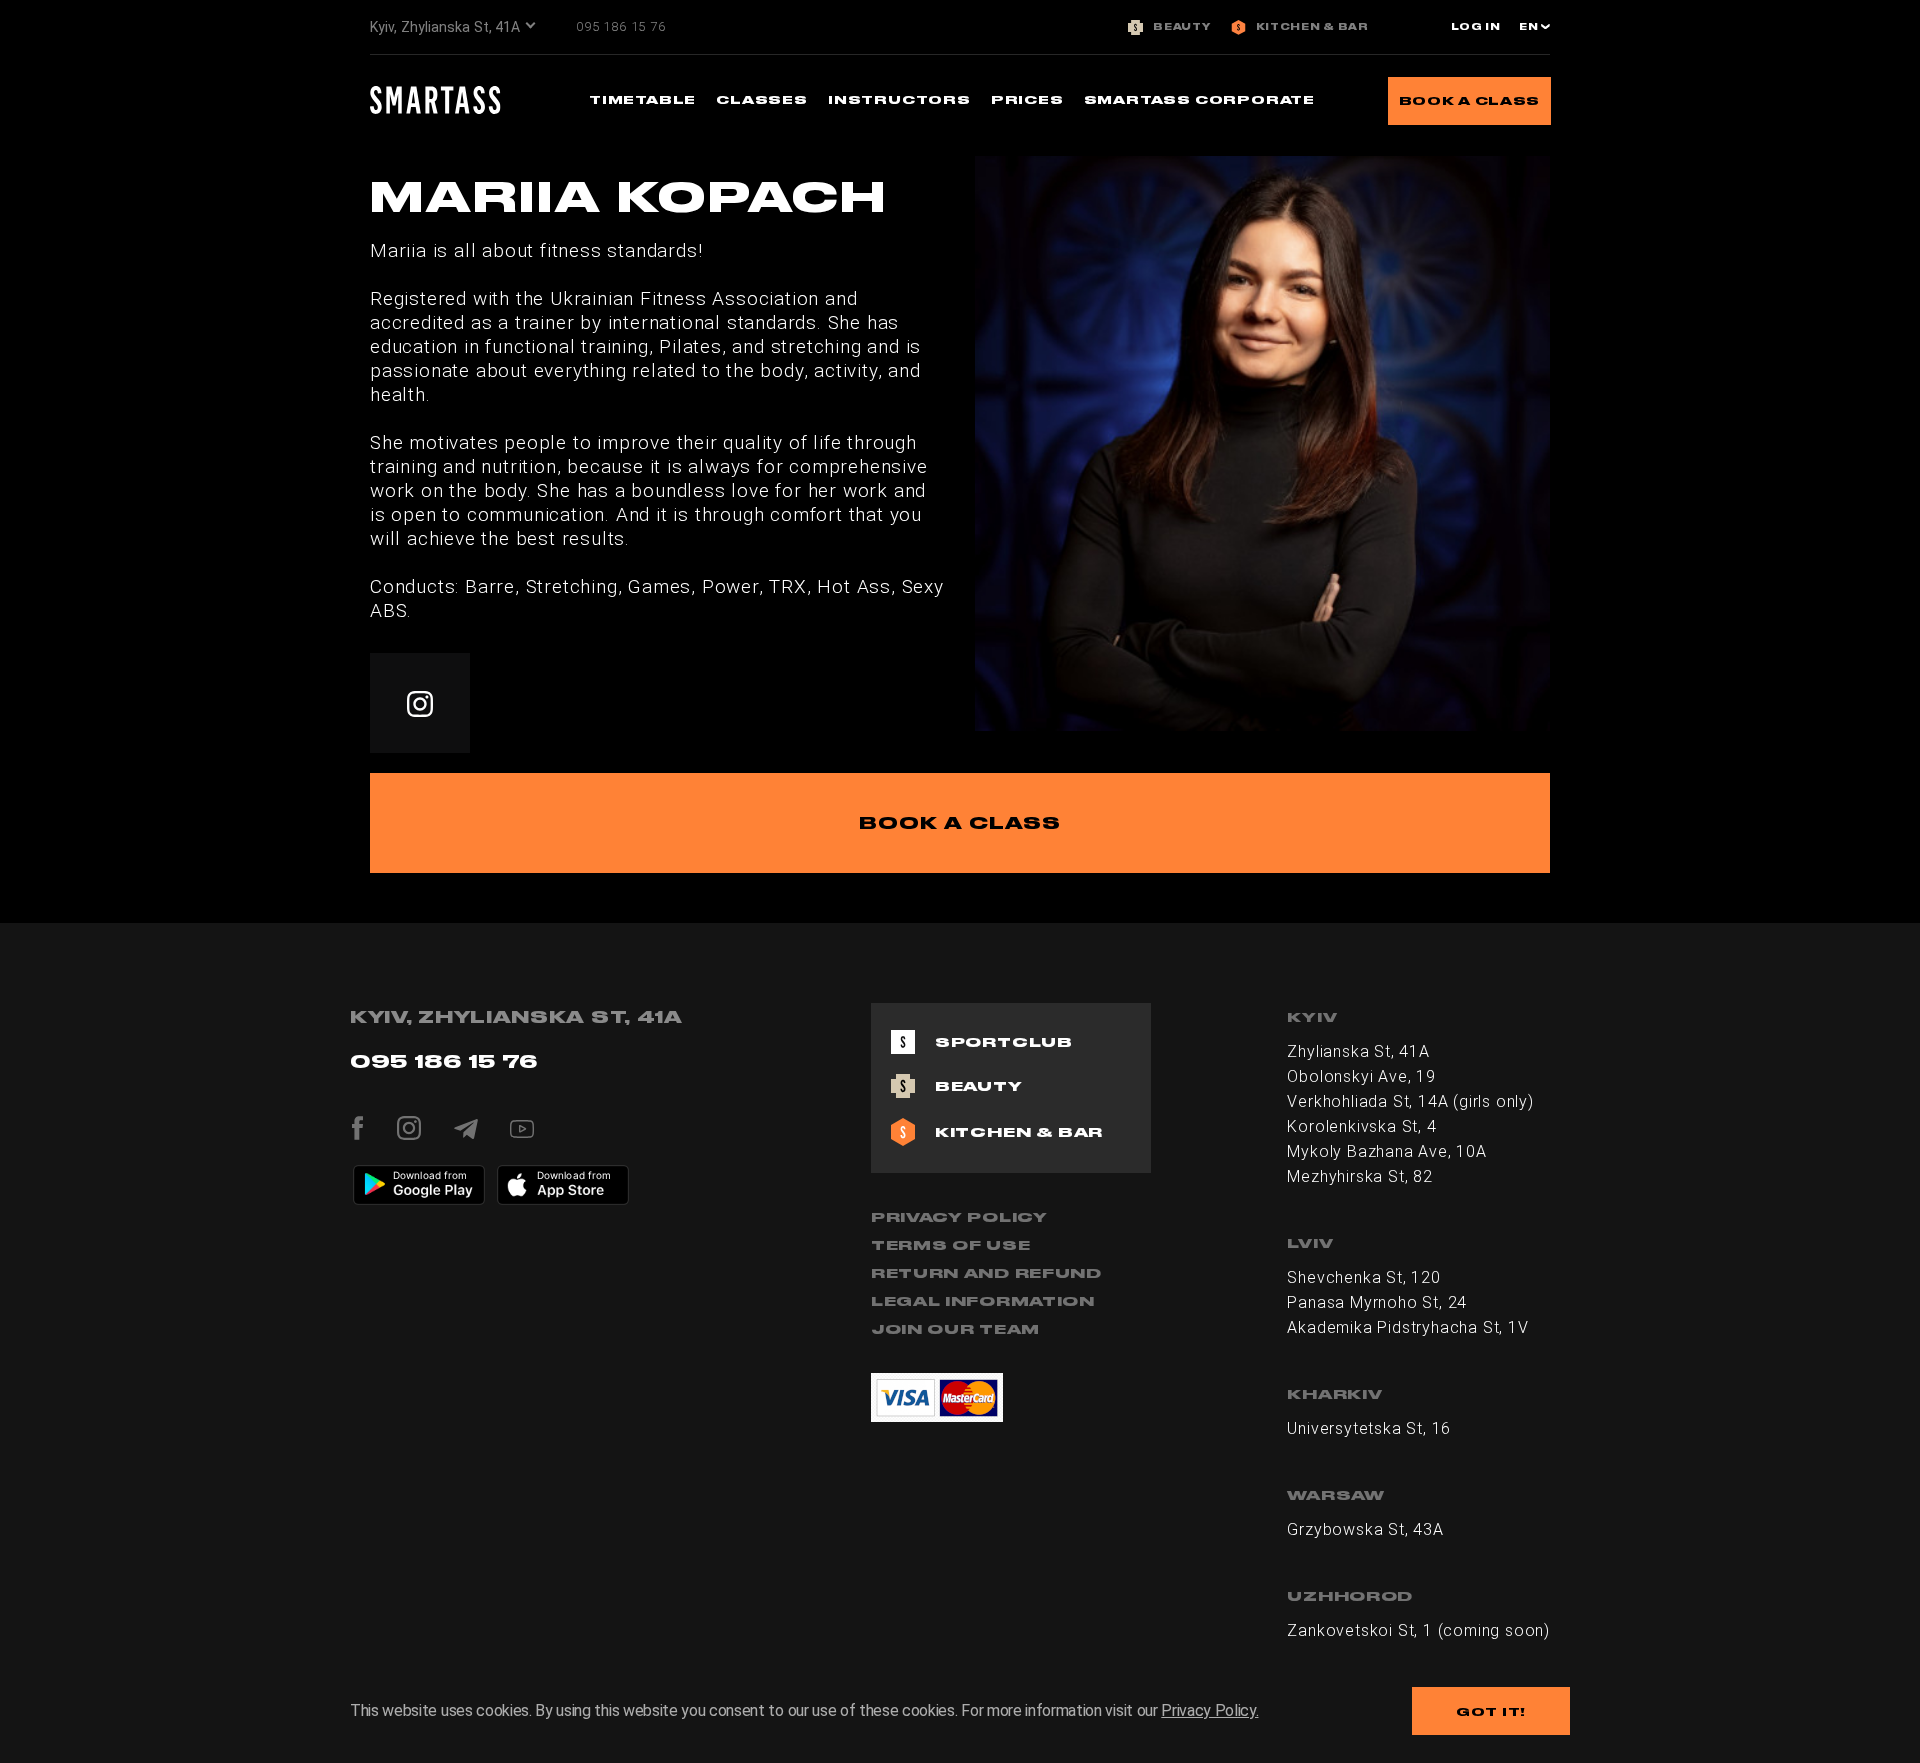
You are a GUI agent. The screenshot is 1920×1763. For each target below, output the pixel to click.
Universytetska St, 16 (1369, 1428)
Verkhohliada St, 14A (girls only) (1410, 1101)
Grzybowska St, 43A (1365, 1529)
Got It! (1491, 1711)
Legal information (983, 1301)
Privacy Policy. (1209, 1710)
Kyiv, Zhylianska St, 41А (445, 27)
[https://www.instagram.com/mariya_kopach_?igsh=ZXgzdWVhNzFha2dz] (420, 703)
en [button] (1530, 27)
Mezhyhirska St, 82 (1359, 1176)
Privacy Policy (959, 1217)
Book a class (1469, 100)
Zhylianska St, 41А (1358, 1051)
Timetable (642, 99)
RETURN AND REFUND (986, 1273)
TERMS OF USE (950, 1245)
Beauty (1181, 27)
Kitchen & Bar (1312, 27)
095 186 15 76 (620, 26)
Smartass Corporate (1199, 99)
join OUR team (955, 1329)
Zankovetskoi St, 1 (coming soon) (1418, 1630)
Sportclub (1004, 1042)
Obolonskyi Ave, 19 (1361, 1076)
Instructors (899, 99)
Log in (1476, 27)
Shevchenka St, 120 (1363, 1277)
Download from (430, 1175)
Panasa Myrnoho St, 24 (1377, 1302)
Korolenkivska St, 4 (1361, 1126)
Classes (762, 99)
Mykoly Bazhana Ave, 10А (1386, 1151)
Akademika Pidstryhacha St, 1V (1407, 1327)
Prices (1027, 99)
